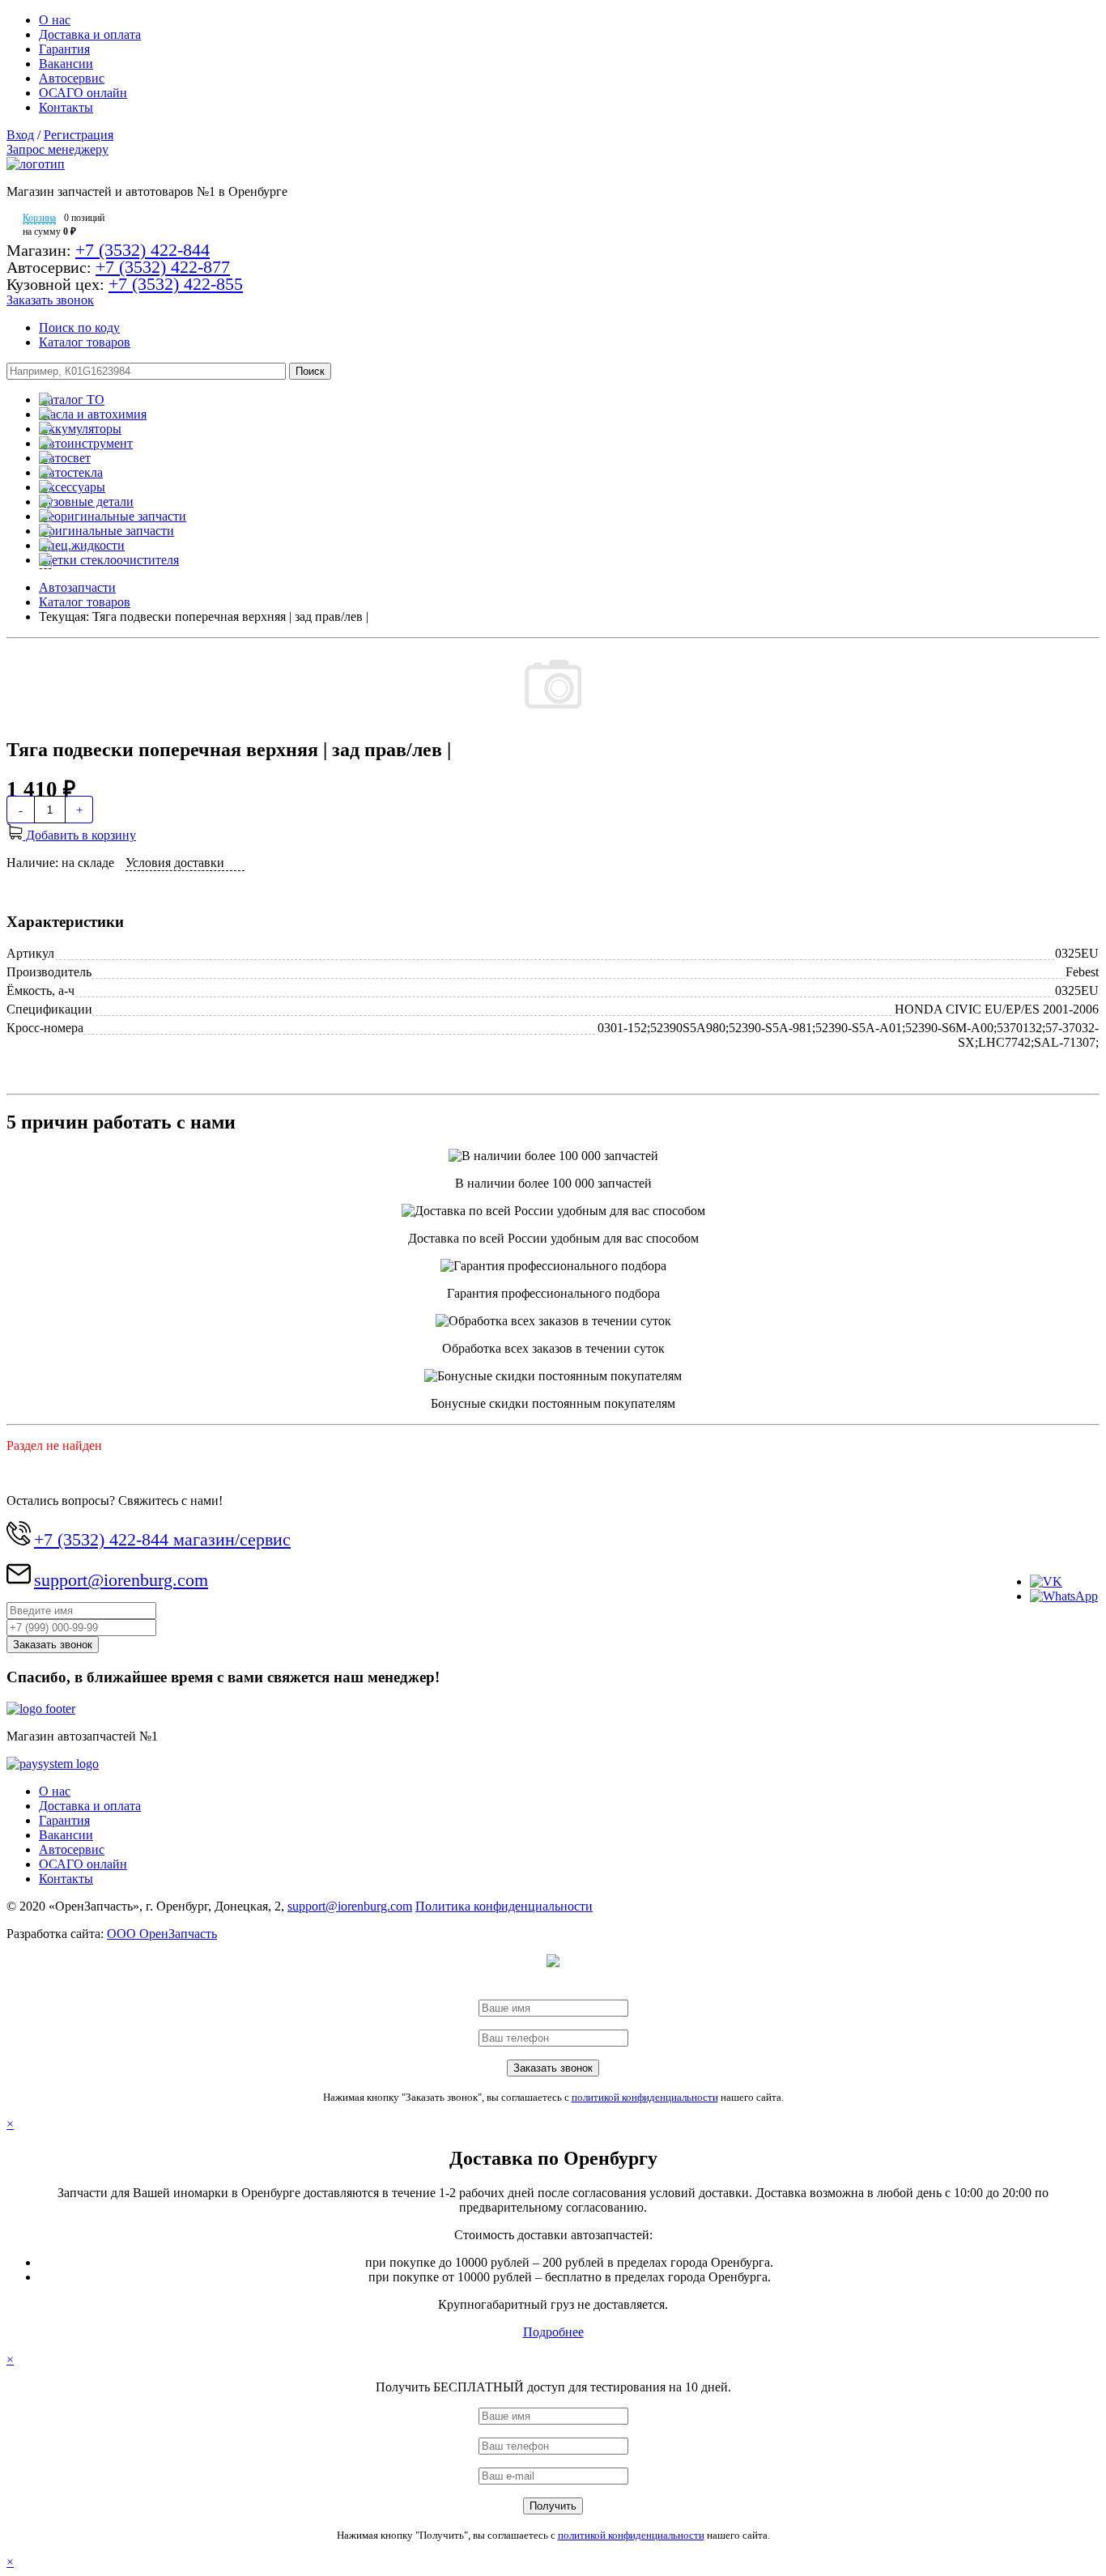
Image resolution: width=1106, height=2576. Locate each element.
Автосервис (72, 78)
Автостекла (71, 472)
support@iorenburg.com (121, 1580)
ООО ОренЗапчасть (162, 1934)
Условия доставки (175, 863)
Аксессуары (72, 487)
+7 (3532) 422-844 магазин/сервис (162, 1539)
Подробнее (553, 2332)
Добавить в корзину (79, 835)
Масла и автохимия (93, 414)
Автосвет (65, 458)
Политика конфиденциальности (504, 1906)
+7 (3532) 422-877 (163, 267)
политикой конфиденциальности (645, 2097)
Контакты (66, 107)
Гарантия (64, 49)
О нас (55, 20)
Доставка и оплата (90, 34)
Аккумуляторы (80, 429)
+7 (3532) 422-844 (143, 250)
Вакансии (66, 64)
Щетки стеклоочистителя (109, 560)
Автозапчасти (77, 587)
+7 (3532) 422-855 (176, 284)
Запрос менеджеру (57, 149)
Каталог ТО (72, 400)
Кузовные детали (86, 502)
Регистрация (79, 135)
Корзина (39, 218)
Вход (20, 135)
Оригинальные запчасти (106, 531)
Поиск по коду (79, 327)
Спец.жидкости (82, 545)
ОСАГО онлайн (83, 93)
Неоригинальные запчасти (113, 516)
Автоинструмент (86, 443)
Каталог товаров (85, 342)
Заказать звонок (50, 300)
